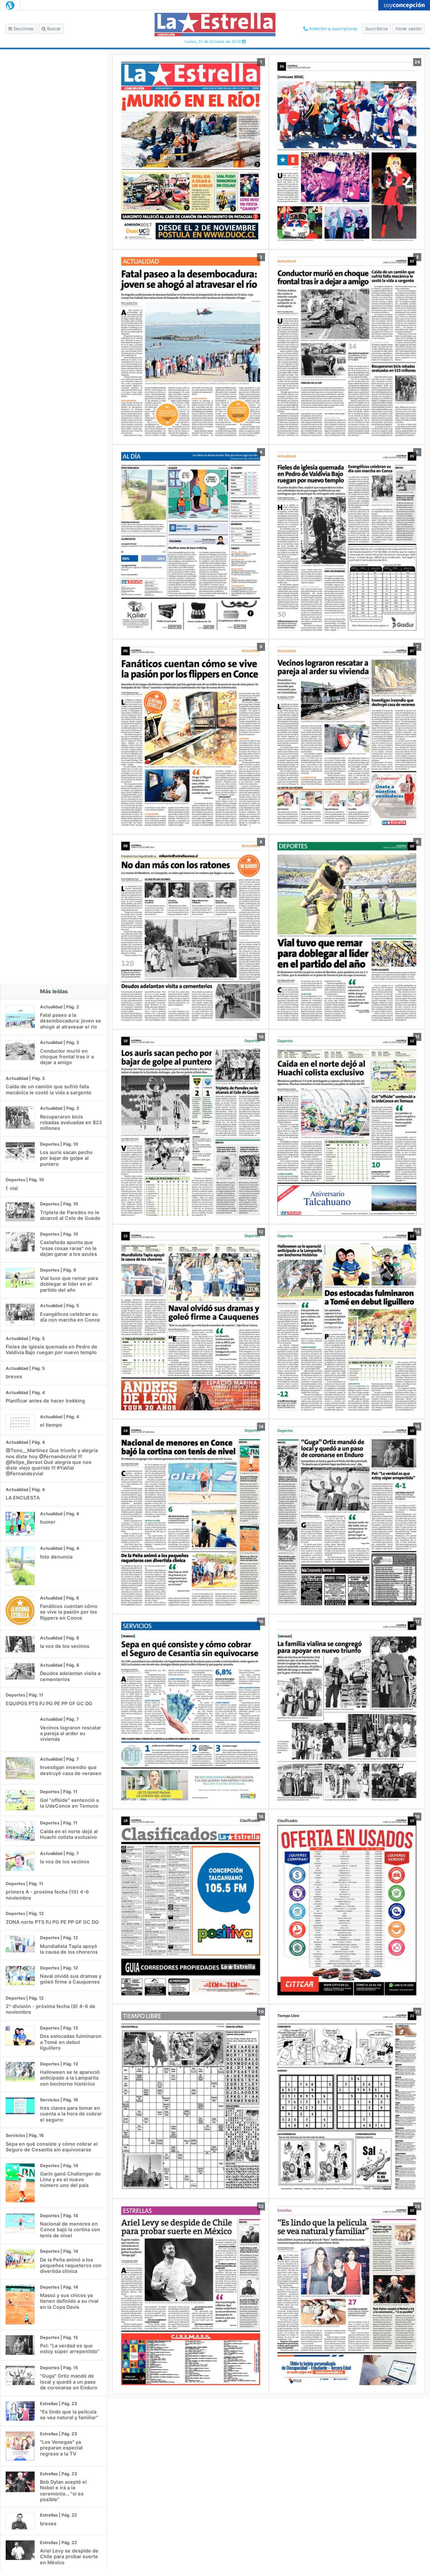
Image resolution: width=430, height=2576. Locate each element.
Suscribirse (376, 29)
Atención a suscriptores (333, 29)
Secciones (23, 29)
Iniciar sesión (408, 29)
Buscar (53, 29)
